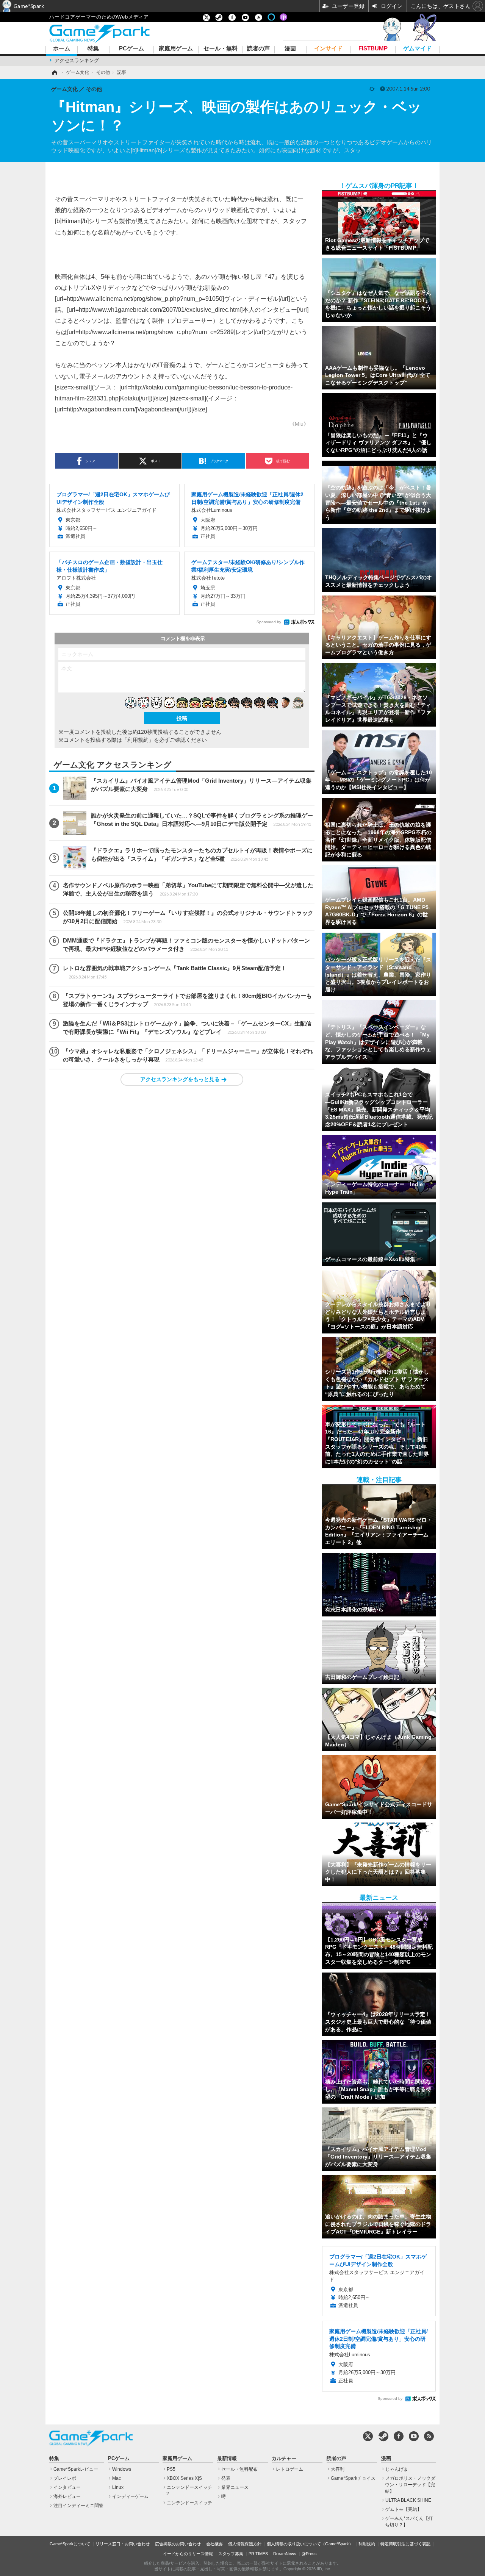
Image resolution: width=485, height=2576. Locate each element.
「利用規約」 (138, 740)
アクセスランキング (77, 60)
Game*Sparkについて (70, 2544)
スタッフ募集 (231, 2554)
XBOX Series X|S (184, 2478)
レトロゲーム (289, 2469)
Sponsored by (269, 622)
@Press (309, 2554)
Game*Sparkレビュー (76, 2469)
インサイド (328, 49)
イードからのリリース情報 (188, 2554)
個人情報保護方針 (245, 2544)
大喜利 (338, 2469)
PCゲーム (131, 49)
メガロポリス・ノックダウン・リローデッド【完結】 (410, 2485)
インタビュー (67, 2487)
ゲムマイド (417, 49)
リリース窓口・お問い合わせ (123, 2544)
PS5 (171, 2469)
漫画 (290, 49)
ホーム (62, 49)
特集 (93, 49)
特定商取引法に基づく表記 (405, 2544)
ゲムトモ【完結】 (404, 2509)
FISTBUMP (373, 49)
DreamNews (285, 2554)
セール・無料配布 (239, 2469)
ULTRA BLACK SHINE (408, 2500)
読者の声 (258, 49)
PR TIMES (258, 2554)
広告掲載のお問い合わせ (178, 2544)
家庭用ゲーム (176, 49)
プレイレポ (65, 2478)
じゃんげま (397, 2469)
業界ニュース (235, 2487)
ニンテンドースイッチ (189, 2503)
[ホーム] (54, 72)
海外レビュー (67, 2496)
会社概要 (214, 2544)
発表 (226, 2478)
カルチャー (284, 2459)
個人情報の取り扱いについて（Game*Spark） (310, 2544)
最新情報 (227, 2459)
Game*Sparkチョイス (353, 2478)
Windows (122, 2469)
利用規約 (367, 2544)
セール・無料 (221, 49)
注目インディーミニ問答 (78, 2506)
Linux (118, 2487)
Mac (117, 2478)
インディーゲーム (130, 2496)
